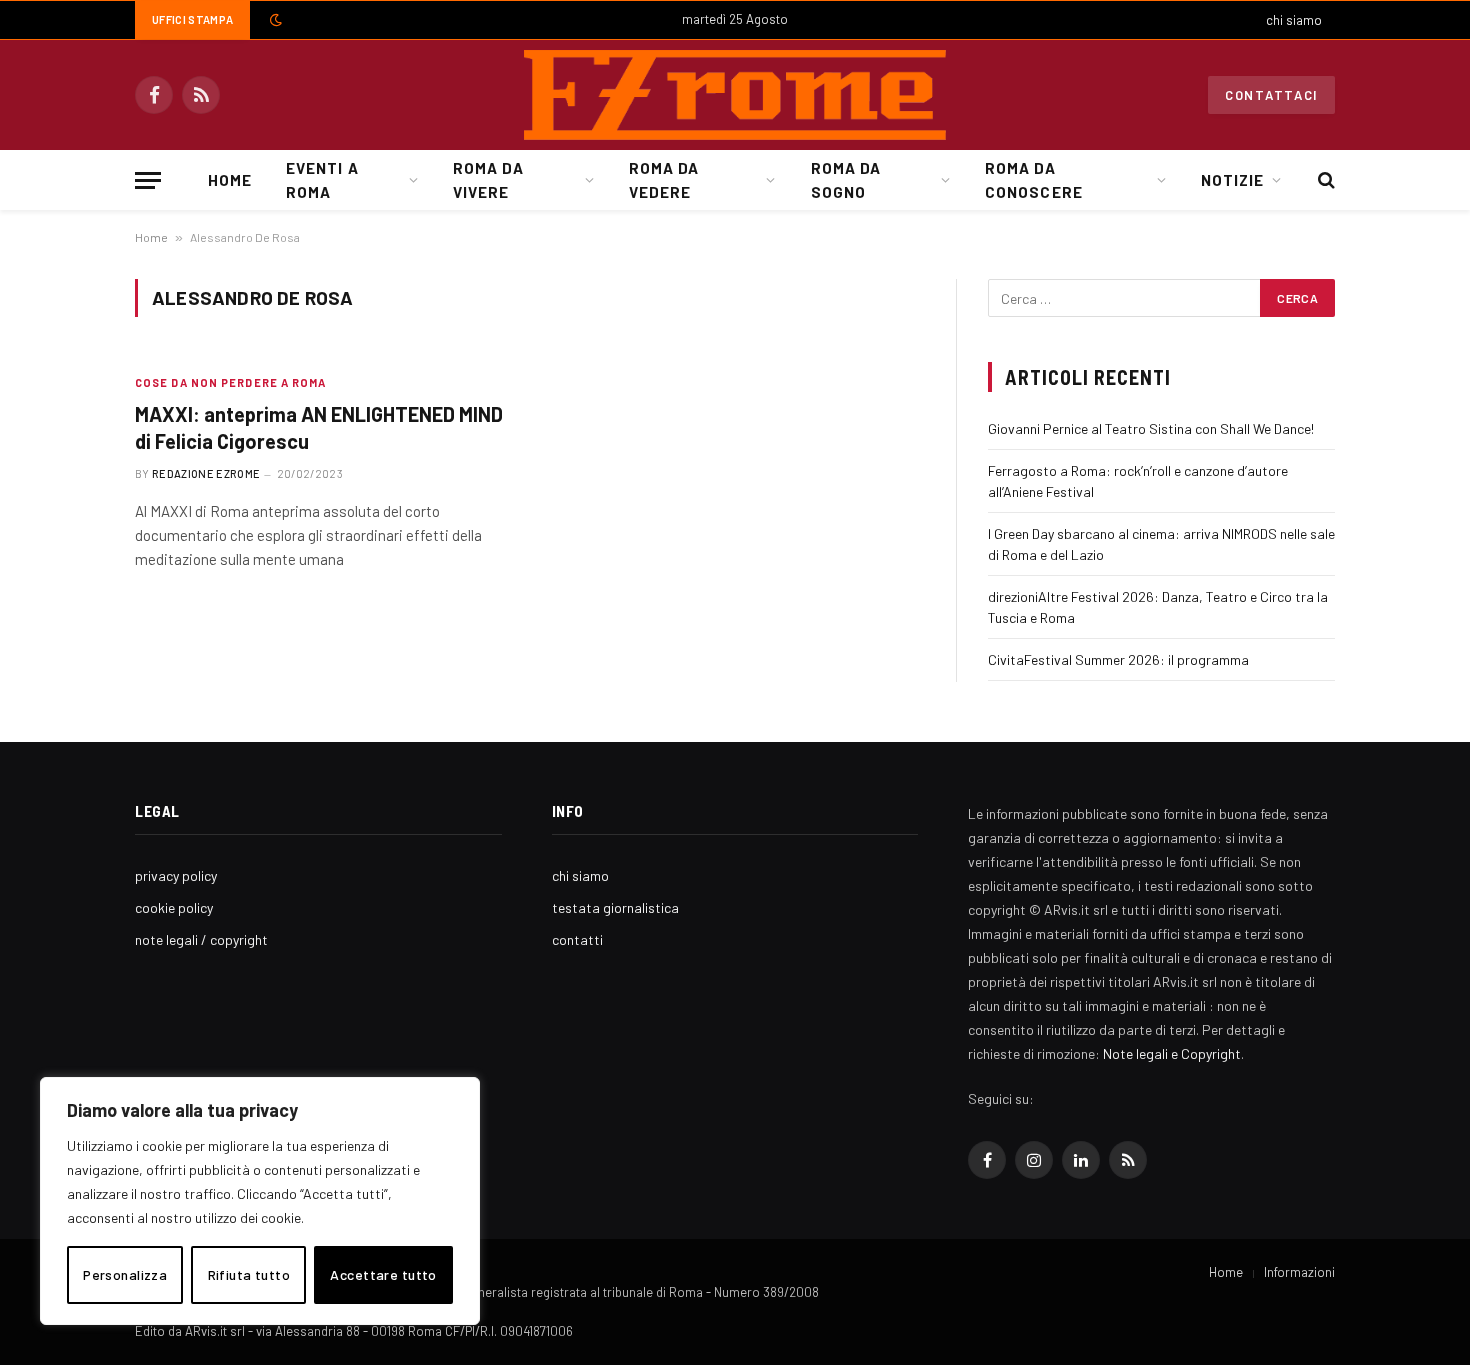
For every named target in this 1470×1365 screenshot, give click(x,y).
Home (230, 180)
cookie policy (174, 907)
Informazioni (1299, 1272)
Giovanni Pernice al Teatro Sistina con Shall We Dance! (1151, 428)
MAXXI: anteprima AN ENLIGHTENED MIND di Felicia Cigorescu (319, 427)
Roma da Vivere (488, 180)
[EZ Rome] (735, 95)
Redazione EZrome (206, 473)
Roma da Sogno (846, 180)
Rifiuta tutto (249, 1274)
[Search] (1324, 180)
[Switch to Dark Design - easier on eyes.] (274, 20)
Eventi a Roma (322, 180)
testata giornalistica (615, 907)
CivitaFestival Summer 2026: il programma (1118, 659)
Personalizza (125, 1274)
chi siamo (1294, 20)
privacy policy (176, 875)
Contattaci (1271, 95)
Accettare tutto (383, 1274)
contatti (577, 939)
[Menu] (148, 180)
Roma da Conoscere (1033, 180)
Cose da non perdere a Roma (231, 382)
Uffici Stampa (192, 19)
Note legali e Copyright (1172, 1053)
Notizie (1232, 180)
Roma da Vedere (664, 180)
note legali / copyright (201, 939)
